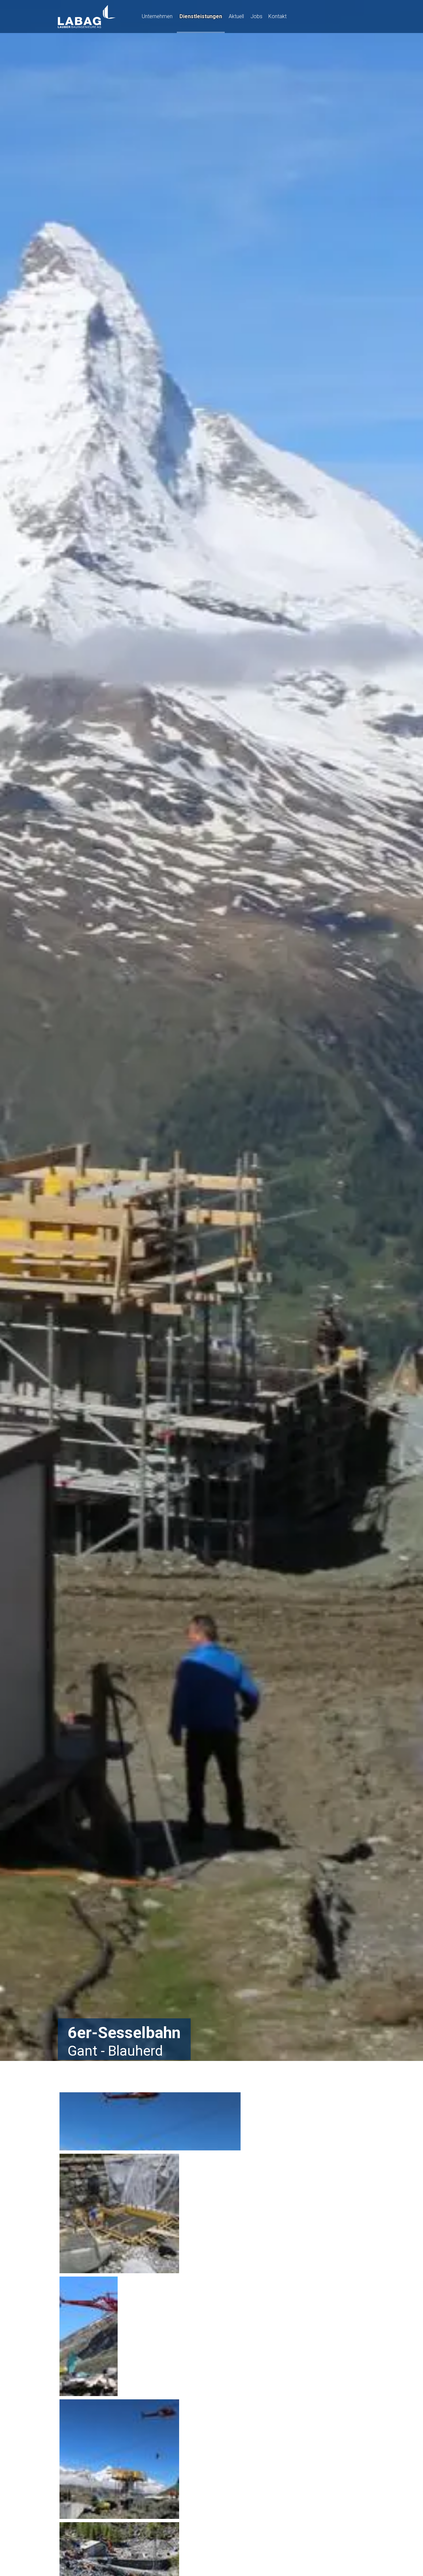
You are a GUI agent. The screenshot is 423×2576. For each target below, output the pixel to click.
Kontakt (277, 16)
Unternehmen (157, 16)
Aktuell (236, 16)
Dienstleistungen (201, 16)
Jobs (256, 16)
